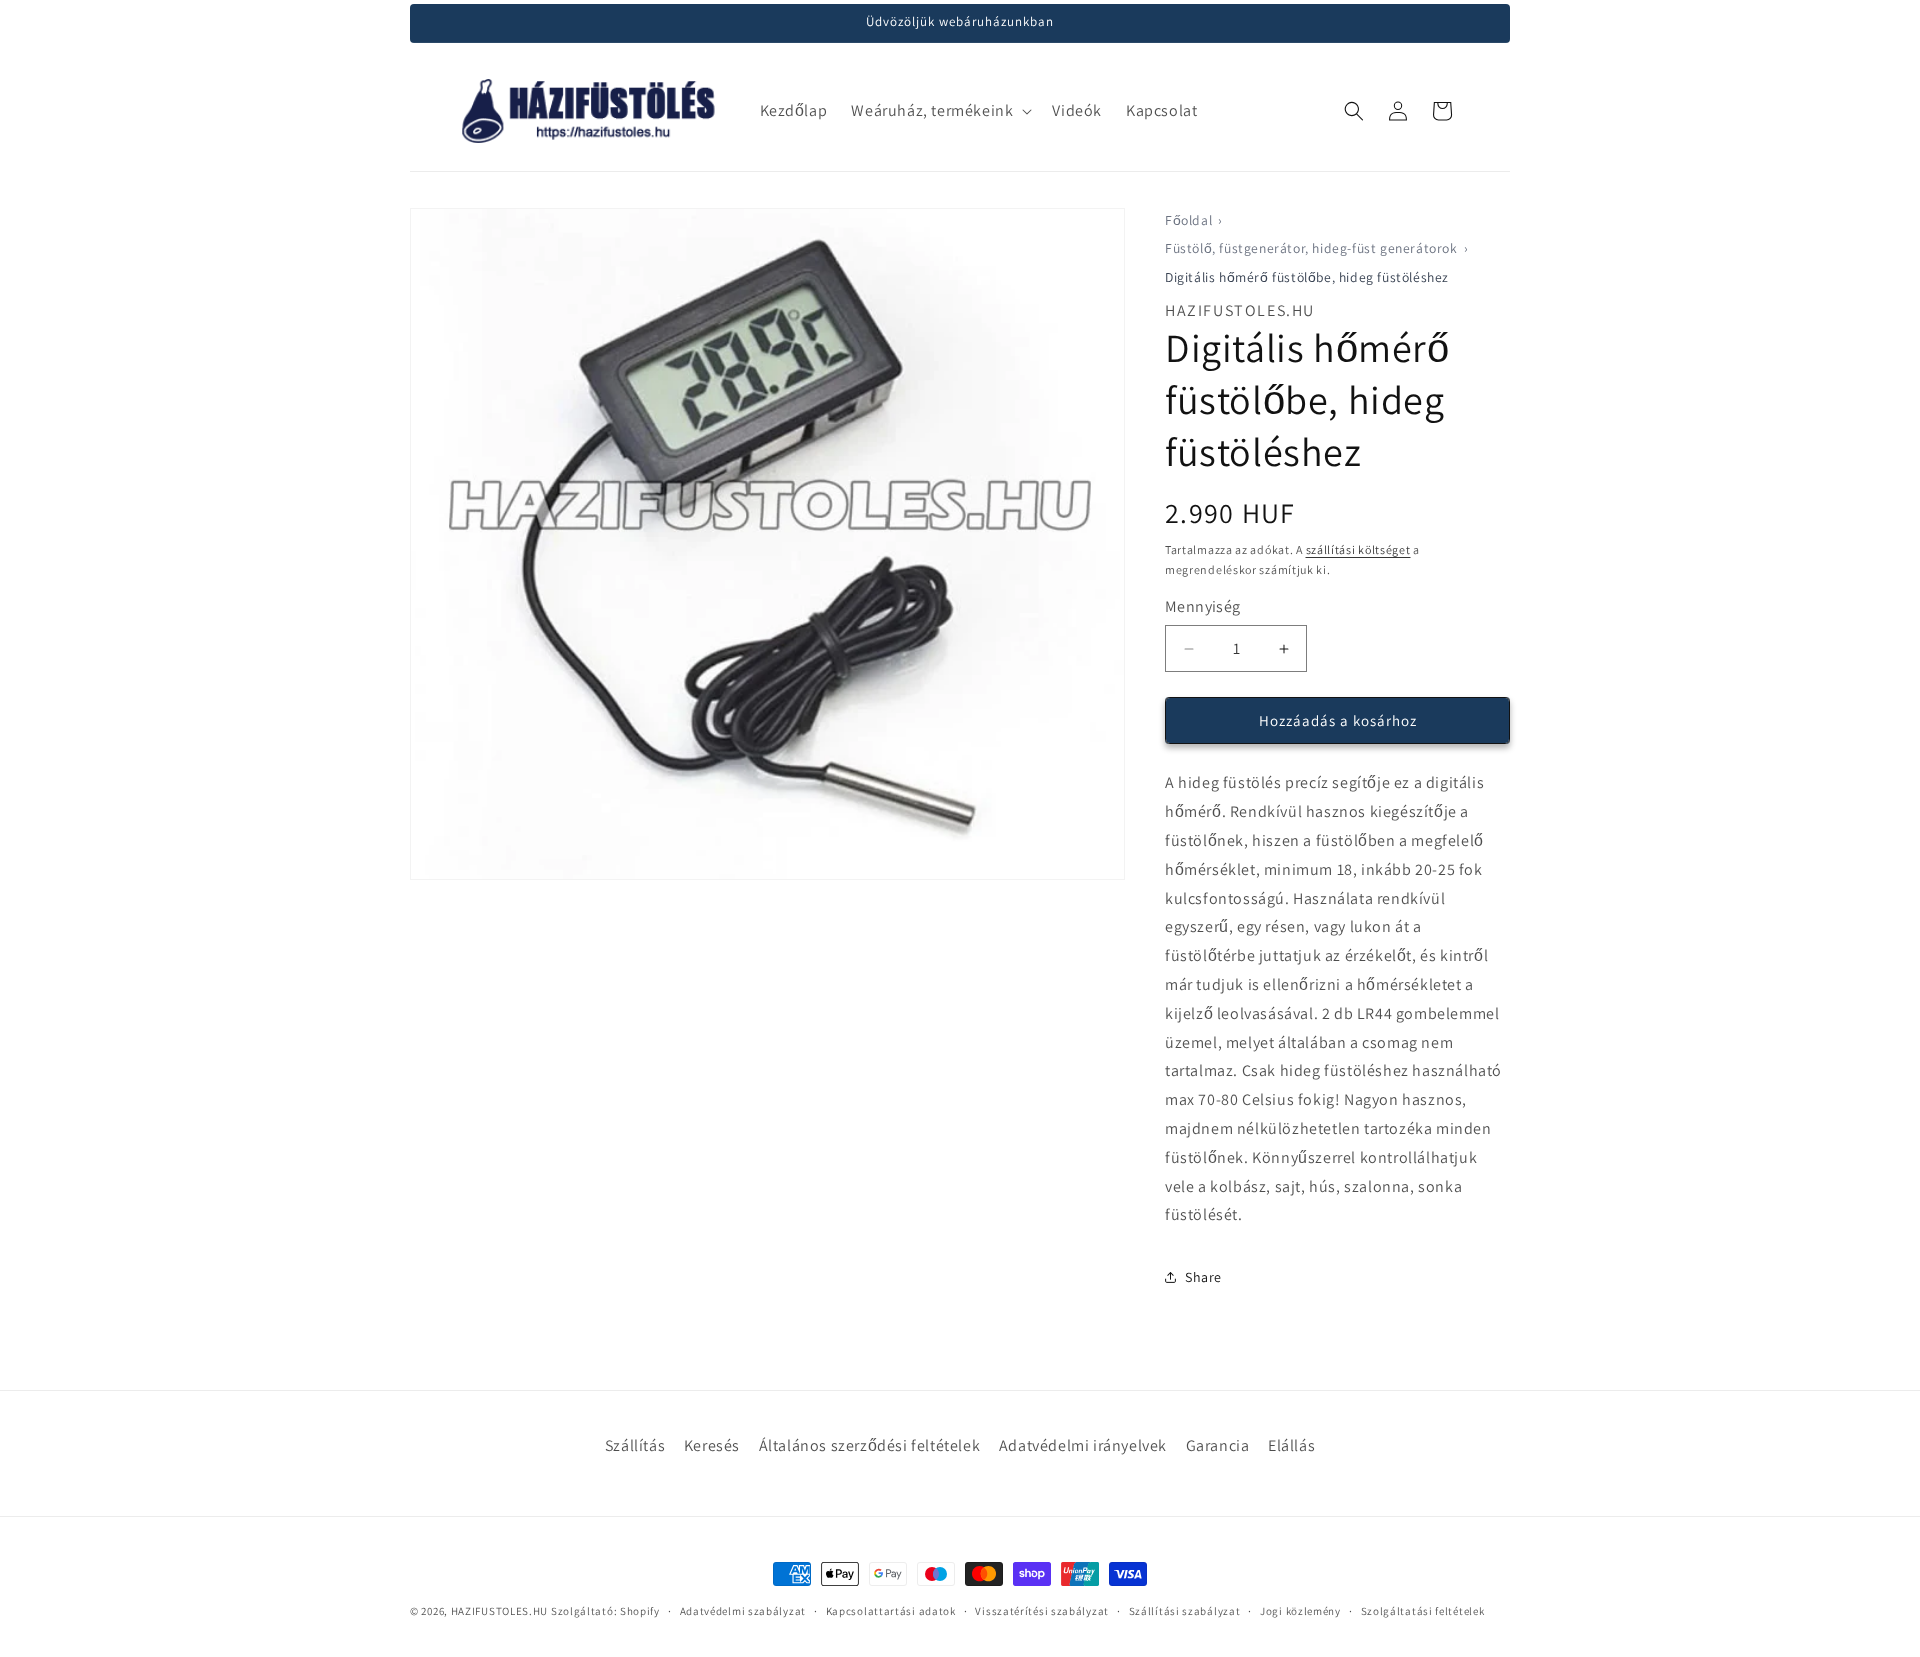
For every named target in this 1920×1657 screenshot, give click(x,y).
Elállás (1291, 1445)
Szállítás (635, 1445)
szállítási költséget (1358, 549)
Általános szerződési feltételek (870, 1445)
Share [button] (1203, 1277)
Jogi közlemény (1300, 1611)
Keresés (712, 1445)
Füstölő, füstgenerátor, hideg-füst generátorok (1311, 248)
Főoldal (1188, 220)
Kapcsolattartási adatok (891, 1611)
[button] (939, 111)
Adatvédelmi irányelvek (1083, 1445)
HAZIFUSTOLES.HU (500, 1611)
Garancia (1218, 1445)
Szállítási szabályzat (1185, 1611)
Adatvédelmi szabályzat (743, 1611)
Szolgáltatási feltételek (1423, 1611)
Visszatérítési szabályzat (1042, 1611)
